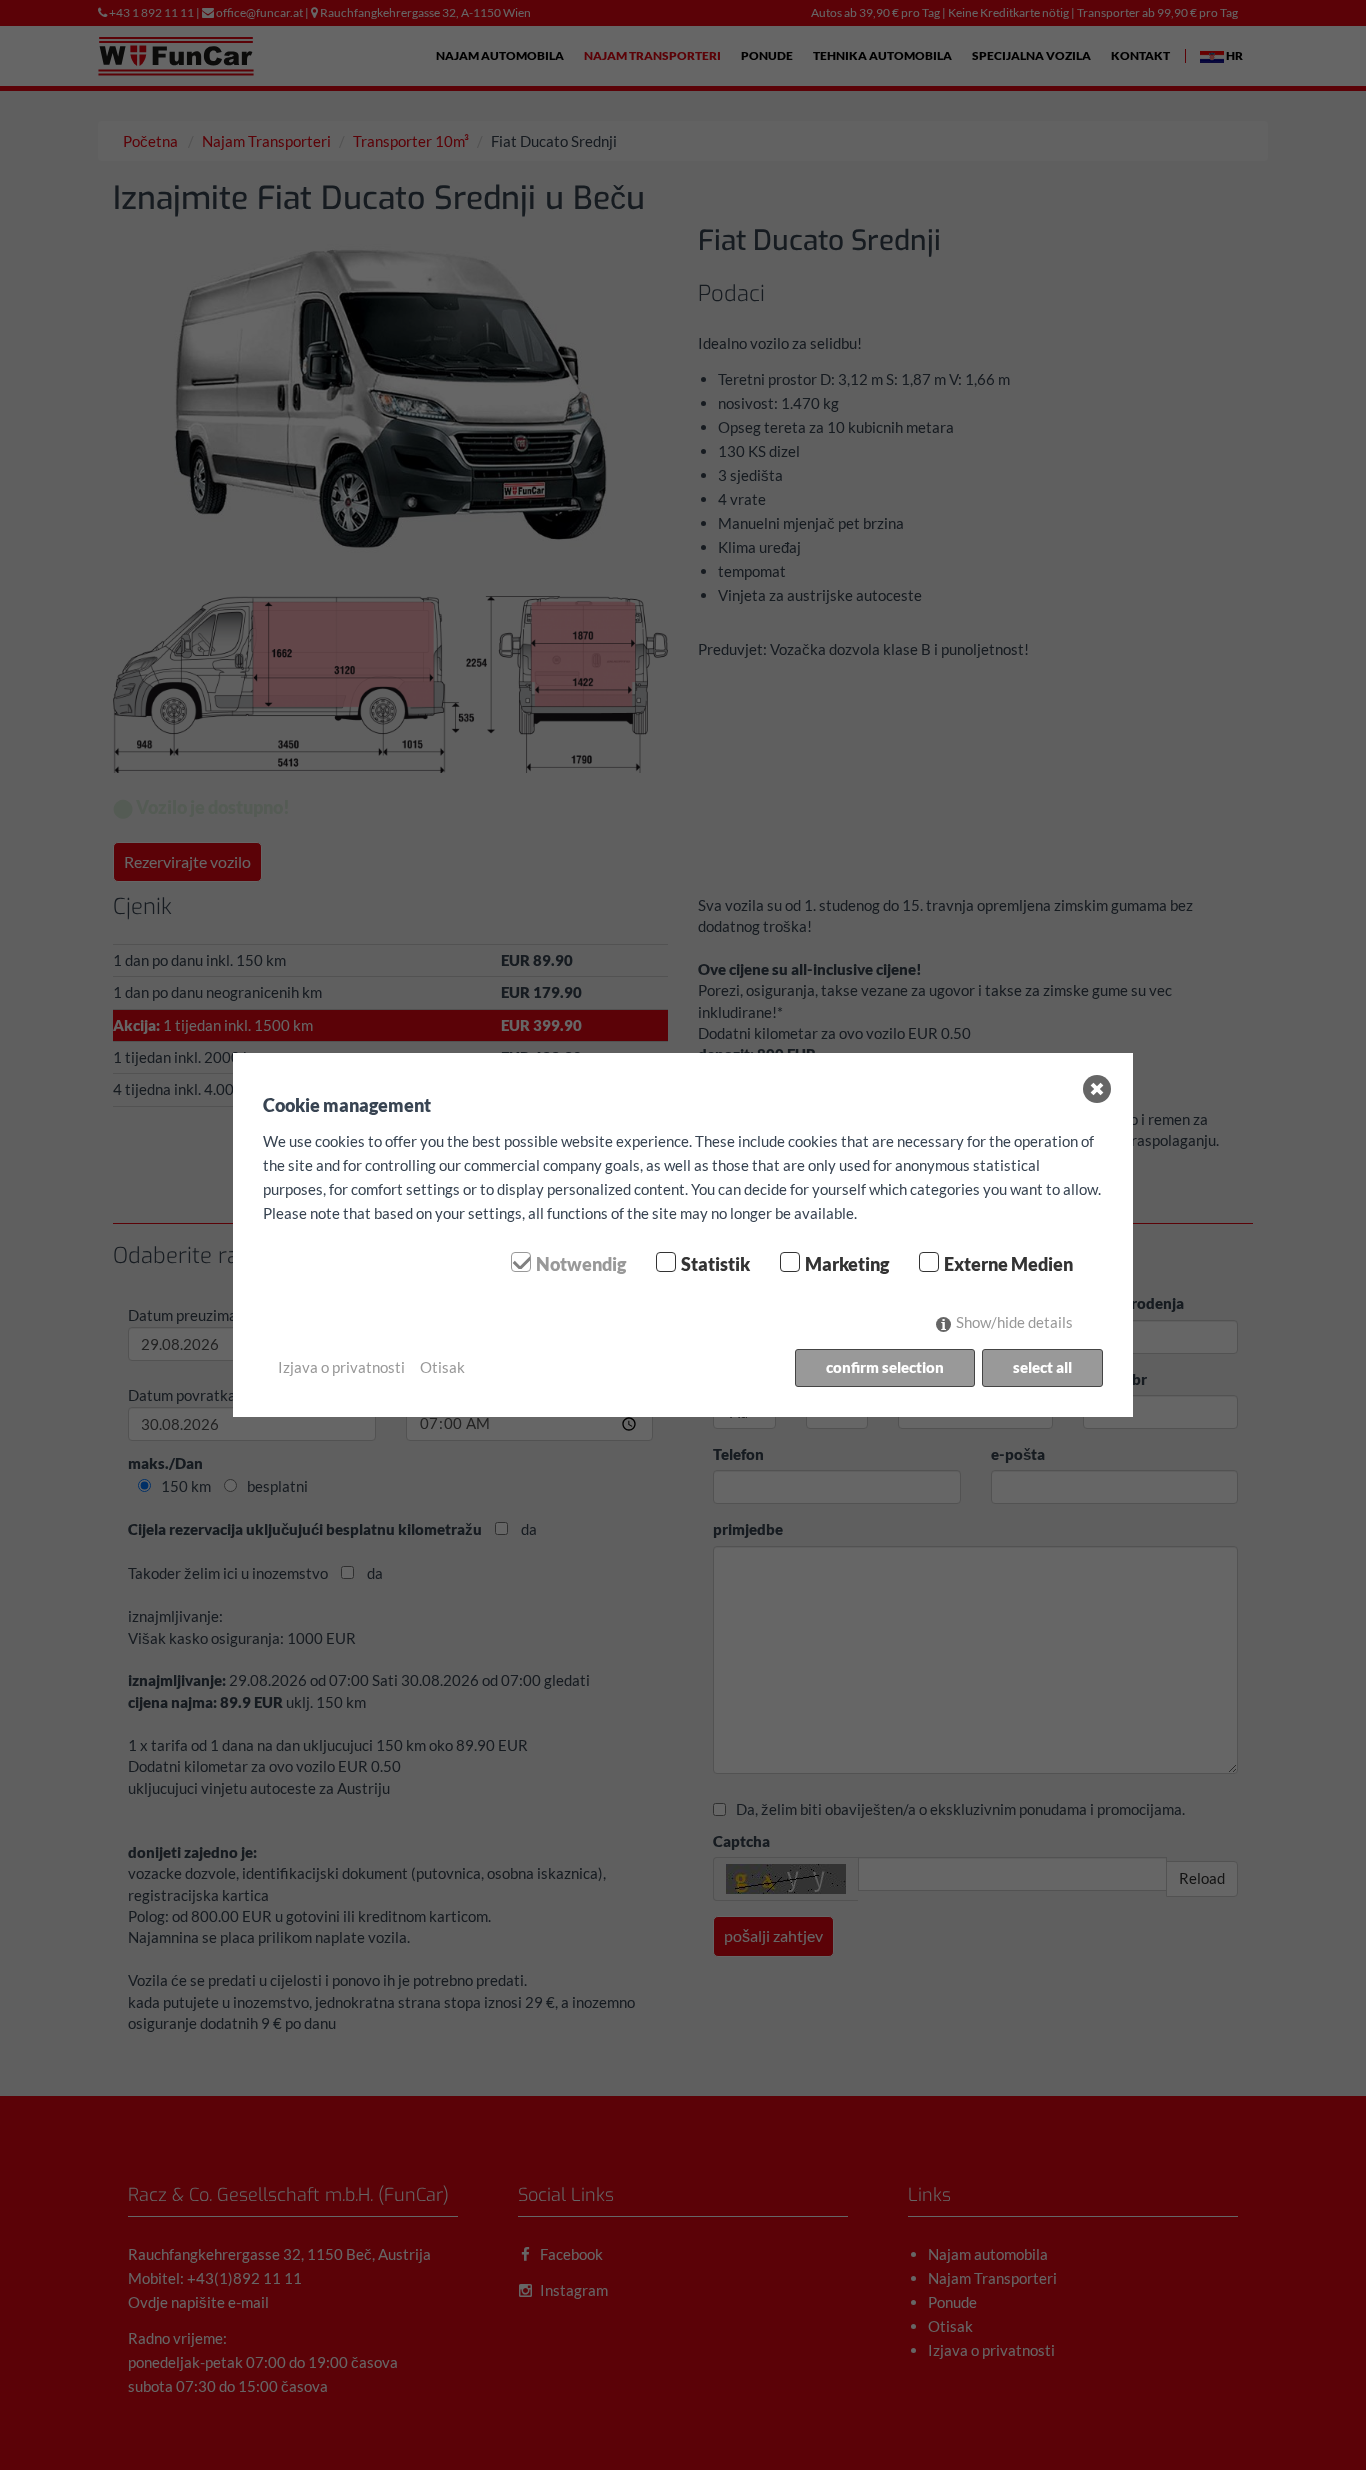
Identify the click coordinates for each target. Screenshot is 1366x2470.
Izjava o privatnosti (341, 1367)
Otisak (442, 1367)
